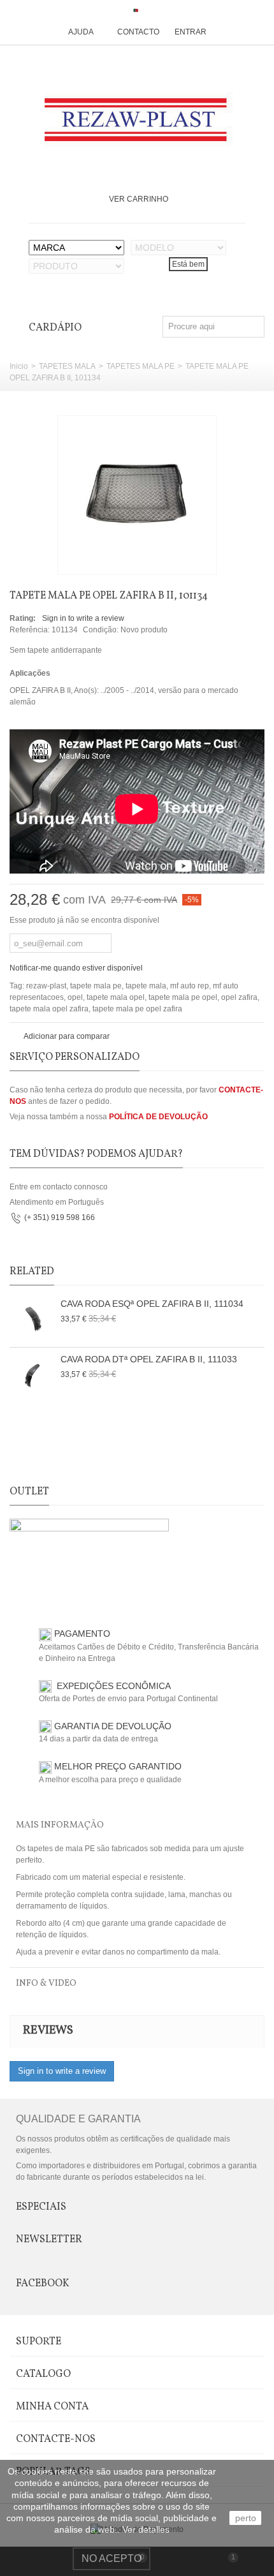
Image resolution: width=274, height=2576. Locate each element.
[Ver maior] (200, 558)
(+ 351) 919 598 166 (60, 1218)
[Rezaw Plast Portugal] (137, 120)
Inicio (19, 366)
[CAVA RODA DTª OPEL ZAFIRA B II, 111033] (32, 1375)
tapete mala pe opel (183, 997)
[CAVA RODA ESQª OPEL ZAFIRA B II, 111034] (32, 1320)
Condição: (101, 630)
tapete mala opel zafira (49, 1009)
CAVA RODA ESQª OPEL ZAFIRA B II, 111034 (152, 1304)
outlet (29, 1492)
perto (246, 2518)
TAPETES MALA (67, 366)
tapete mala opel (116, 997)
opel (75, 997)
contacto (138, 32)
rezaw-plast (46, 986)
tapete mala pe (96, 986)
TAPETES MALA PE (141, 366)
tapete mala (146, 986)
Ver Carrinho (139, 199)
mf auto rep (190, 986)
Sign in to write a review (83, 618)
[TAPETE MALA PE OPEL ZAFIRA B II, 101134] (137, 495)
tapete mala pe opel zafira (137, 1009)
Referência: (30, 630)
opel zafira (239, 997)
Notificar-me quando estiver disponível (76, 968)
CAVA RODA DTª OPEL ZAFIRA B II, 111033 (149, 1359)
